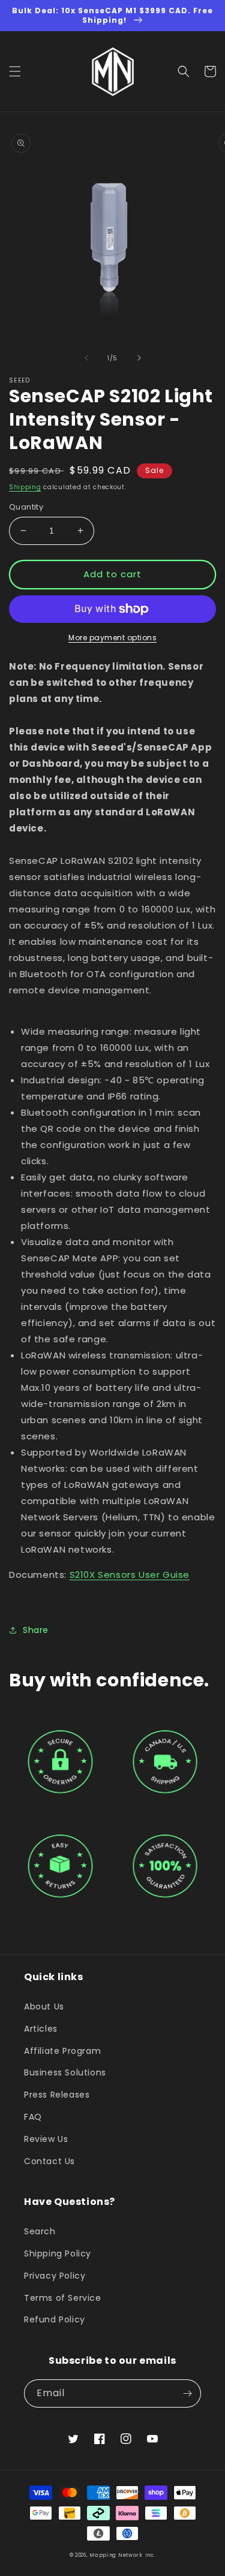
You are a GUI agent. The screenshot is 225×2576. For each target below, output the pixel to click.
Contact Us (49, 2161)
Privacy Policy (55, 2276)
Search (40, 2231)
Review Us (46, 2139)
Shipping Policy (58, 2253)
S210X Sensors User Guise (130, 1575)
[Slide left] (86, 358)
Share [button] (36, 1630)
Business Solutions (65, 2072)
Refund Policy (55, 2319)
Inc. (151, 2555)
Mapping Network (116, 2555)
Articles (41, 2029)
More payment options (112, 638)
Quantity (26, 507)
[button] (15, 71)
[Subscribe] (187, 2393)
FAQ (33, 2117)
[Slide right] (139, 358)
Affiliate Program (62, 2051)
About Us (44, 2006)
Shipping (25, 487)
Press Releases (57, 2095)
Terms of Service (63, 2298)
